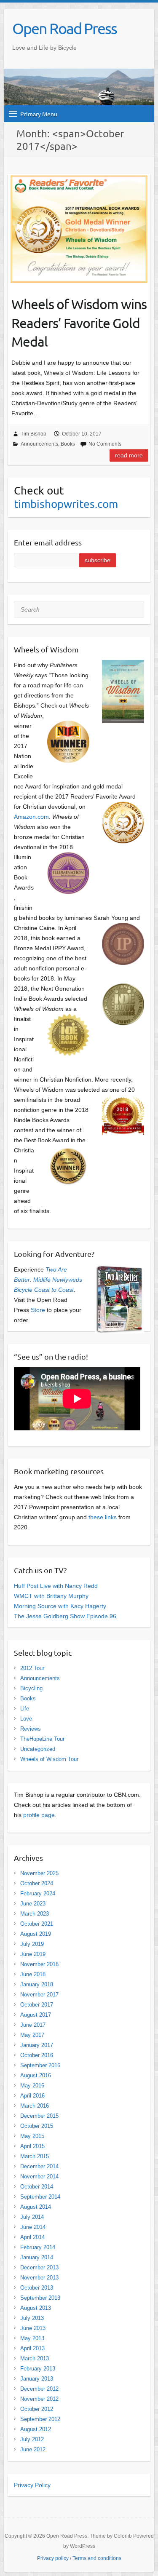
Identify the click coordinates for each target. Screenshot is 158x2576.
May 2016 (32, 2086)
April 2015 (32, 2146)
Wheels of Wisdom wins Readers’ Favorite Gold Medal (79, 323)
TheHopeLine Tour (42, 1739)
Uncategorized (38, 1749)
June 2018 (33, 1974)
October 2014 (37, 2187)
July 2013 (32, 2318)
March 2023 (35, 1914)
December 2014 (39, 2166)
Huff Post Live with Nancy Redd (56, 1586)
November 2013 (39, 2278)
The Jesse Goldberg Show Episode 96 (65, 1616)
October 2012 (37, 2409)
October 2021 (37, 1924)
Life (25, 1709)
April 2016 (32, 2096)
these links (103, 1517)
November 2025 (39, 1873)
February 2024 (38, 1893)
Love (26, 1719)
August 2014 (36, 2207)
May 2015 (32, 2136)
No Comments (105, 444)
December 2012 (39, 2389)
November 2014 (39, 2177)
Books (68, 444)
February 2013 (38, 2369)
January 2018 (37, 1984)
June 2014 (33, 2227)
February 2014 (38, 2247)
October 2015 (37, 2126)
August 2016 (36, 2075)
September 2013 (40, 2298)
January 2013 (37, 2379)
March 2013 (35, 2358)
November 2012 (39, 2399)
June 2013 (33, 2328)
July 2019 (32, 1944)
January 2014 (37, 2257)
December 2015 (39, 2116)
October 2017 (37, 2005)
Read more (129, 455)
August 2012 (36, 2429)
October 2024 (37, 1883)
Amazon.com (31, 817)
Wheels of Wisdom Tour (49, 1759)
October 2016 (37, 2055)
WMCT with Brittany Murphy (51, 1596)
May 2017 (32, 2035)
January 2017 (37, 2045)
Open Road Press (64, 28)
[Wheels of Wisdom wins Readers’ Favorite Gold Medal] (79, 229)
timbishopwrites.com (66, 504)
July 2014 (32, 2217)
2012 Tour (32, 1668)
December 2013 (39, 2267)
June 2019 (33, 1954)
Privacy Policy (32, 2485)
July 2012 (32, 2439)
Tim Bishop (33, 434)
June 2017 (33, 2025)
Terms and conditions (97, 2558)
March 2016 (35, 2106)
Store (38, 1310)
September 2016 (40, 2065)
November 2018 (39, 1964)
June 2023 (33, 1904)
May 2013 (32, 2338)
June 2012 (33, 2449)
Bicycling (31, 1688)
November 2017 (39, 1995)
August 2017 (36, 2015)
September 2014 (40, 2197)
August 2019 (36, 1934)
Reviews (31, 1729)
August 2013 (36, 2308)
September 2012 (40, 2419)
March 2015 (35, 2156)
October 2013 (37, 2288)
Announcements (39, 444)
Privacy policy (53, 2558)
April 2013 (32, 2348)
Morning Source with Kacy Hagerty (60, 1606)
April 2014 (32, 2237)
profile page (39, 1815)
